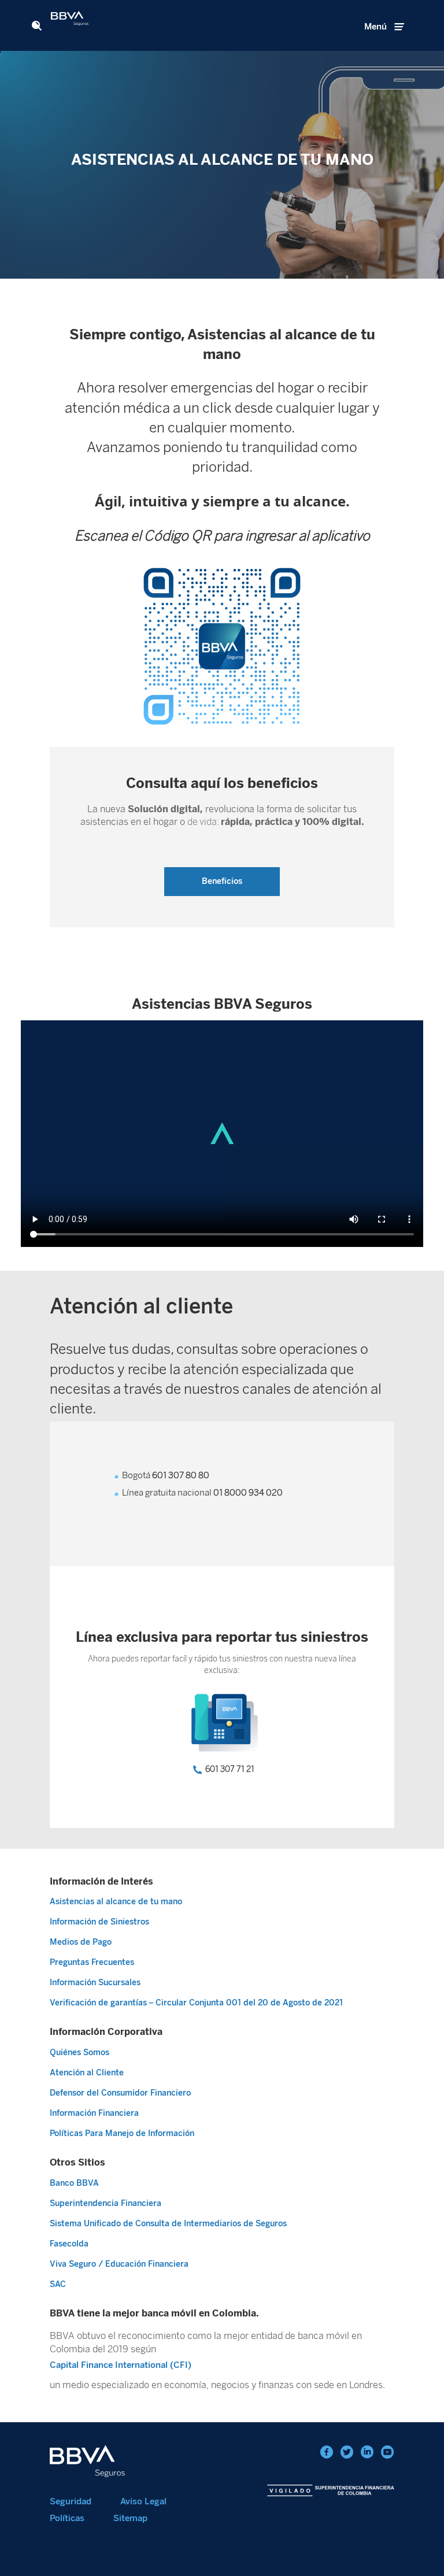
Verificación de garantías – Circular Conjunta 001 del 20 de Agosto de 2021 (196, 2003)
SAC (58, 2284)
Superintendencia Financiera (106, 2203)
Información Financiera (94, 2113)
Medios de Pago (81, 1942)
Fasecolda (69, 2244)
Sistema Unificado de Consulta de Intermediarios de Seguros (168, 2224)
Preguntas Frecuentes (92, 1962)
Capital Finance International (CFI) (121, 2365)
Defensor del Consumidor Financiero (120, 2093)
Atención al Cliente (87, 2073)
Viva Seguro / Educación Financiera (119, 2264)
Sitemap (130, 2518)
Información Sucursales (95, 1983)
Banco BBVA (74, 2183)
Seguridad (71, 2501)
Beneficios (222, 881)
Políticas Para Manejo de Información (122, 2133)
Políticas (67, 2518)
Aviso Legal (143, 2501)
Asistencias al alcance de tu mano (116, 1902)
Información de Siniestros (99, 1922)
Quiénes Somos (79, 2053)
